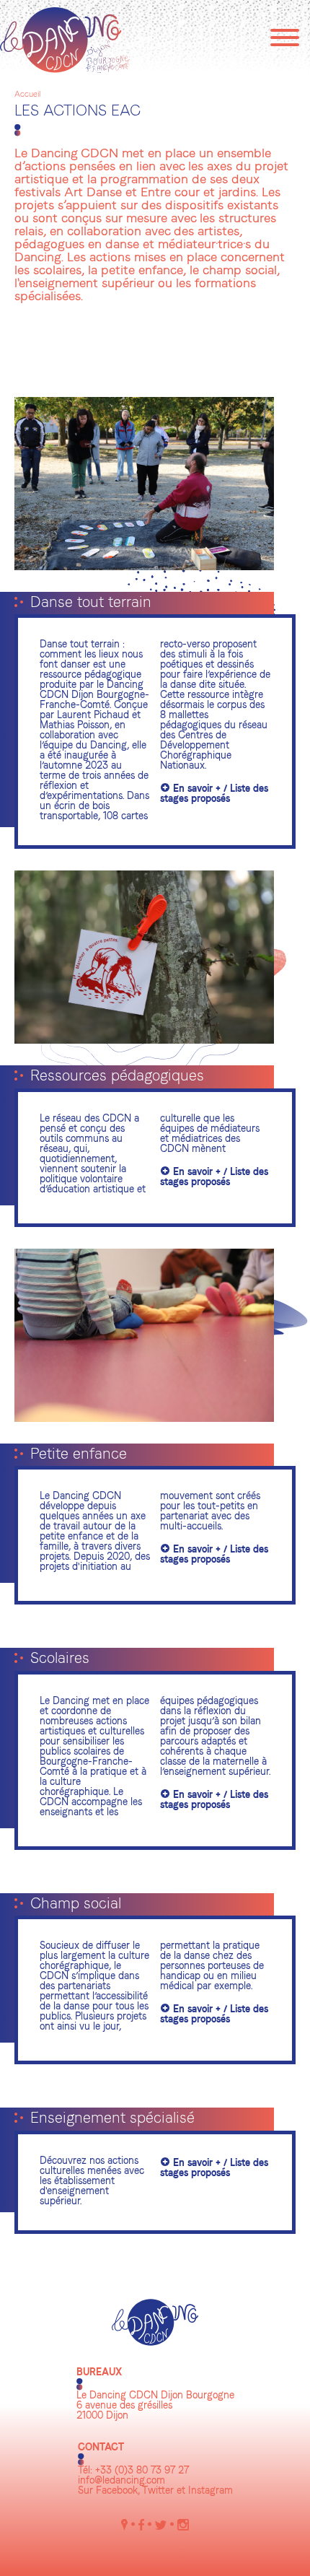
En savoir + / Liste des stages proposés (214, 794)
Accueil (27, 95)
